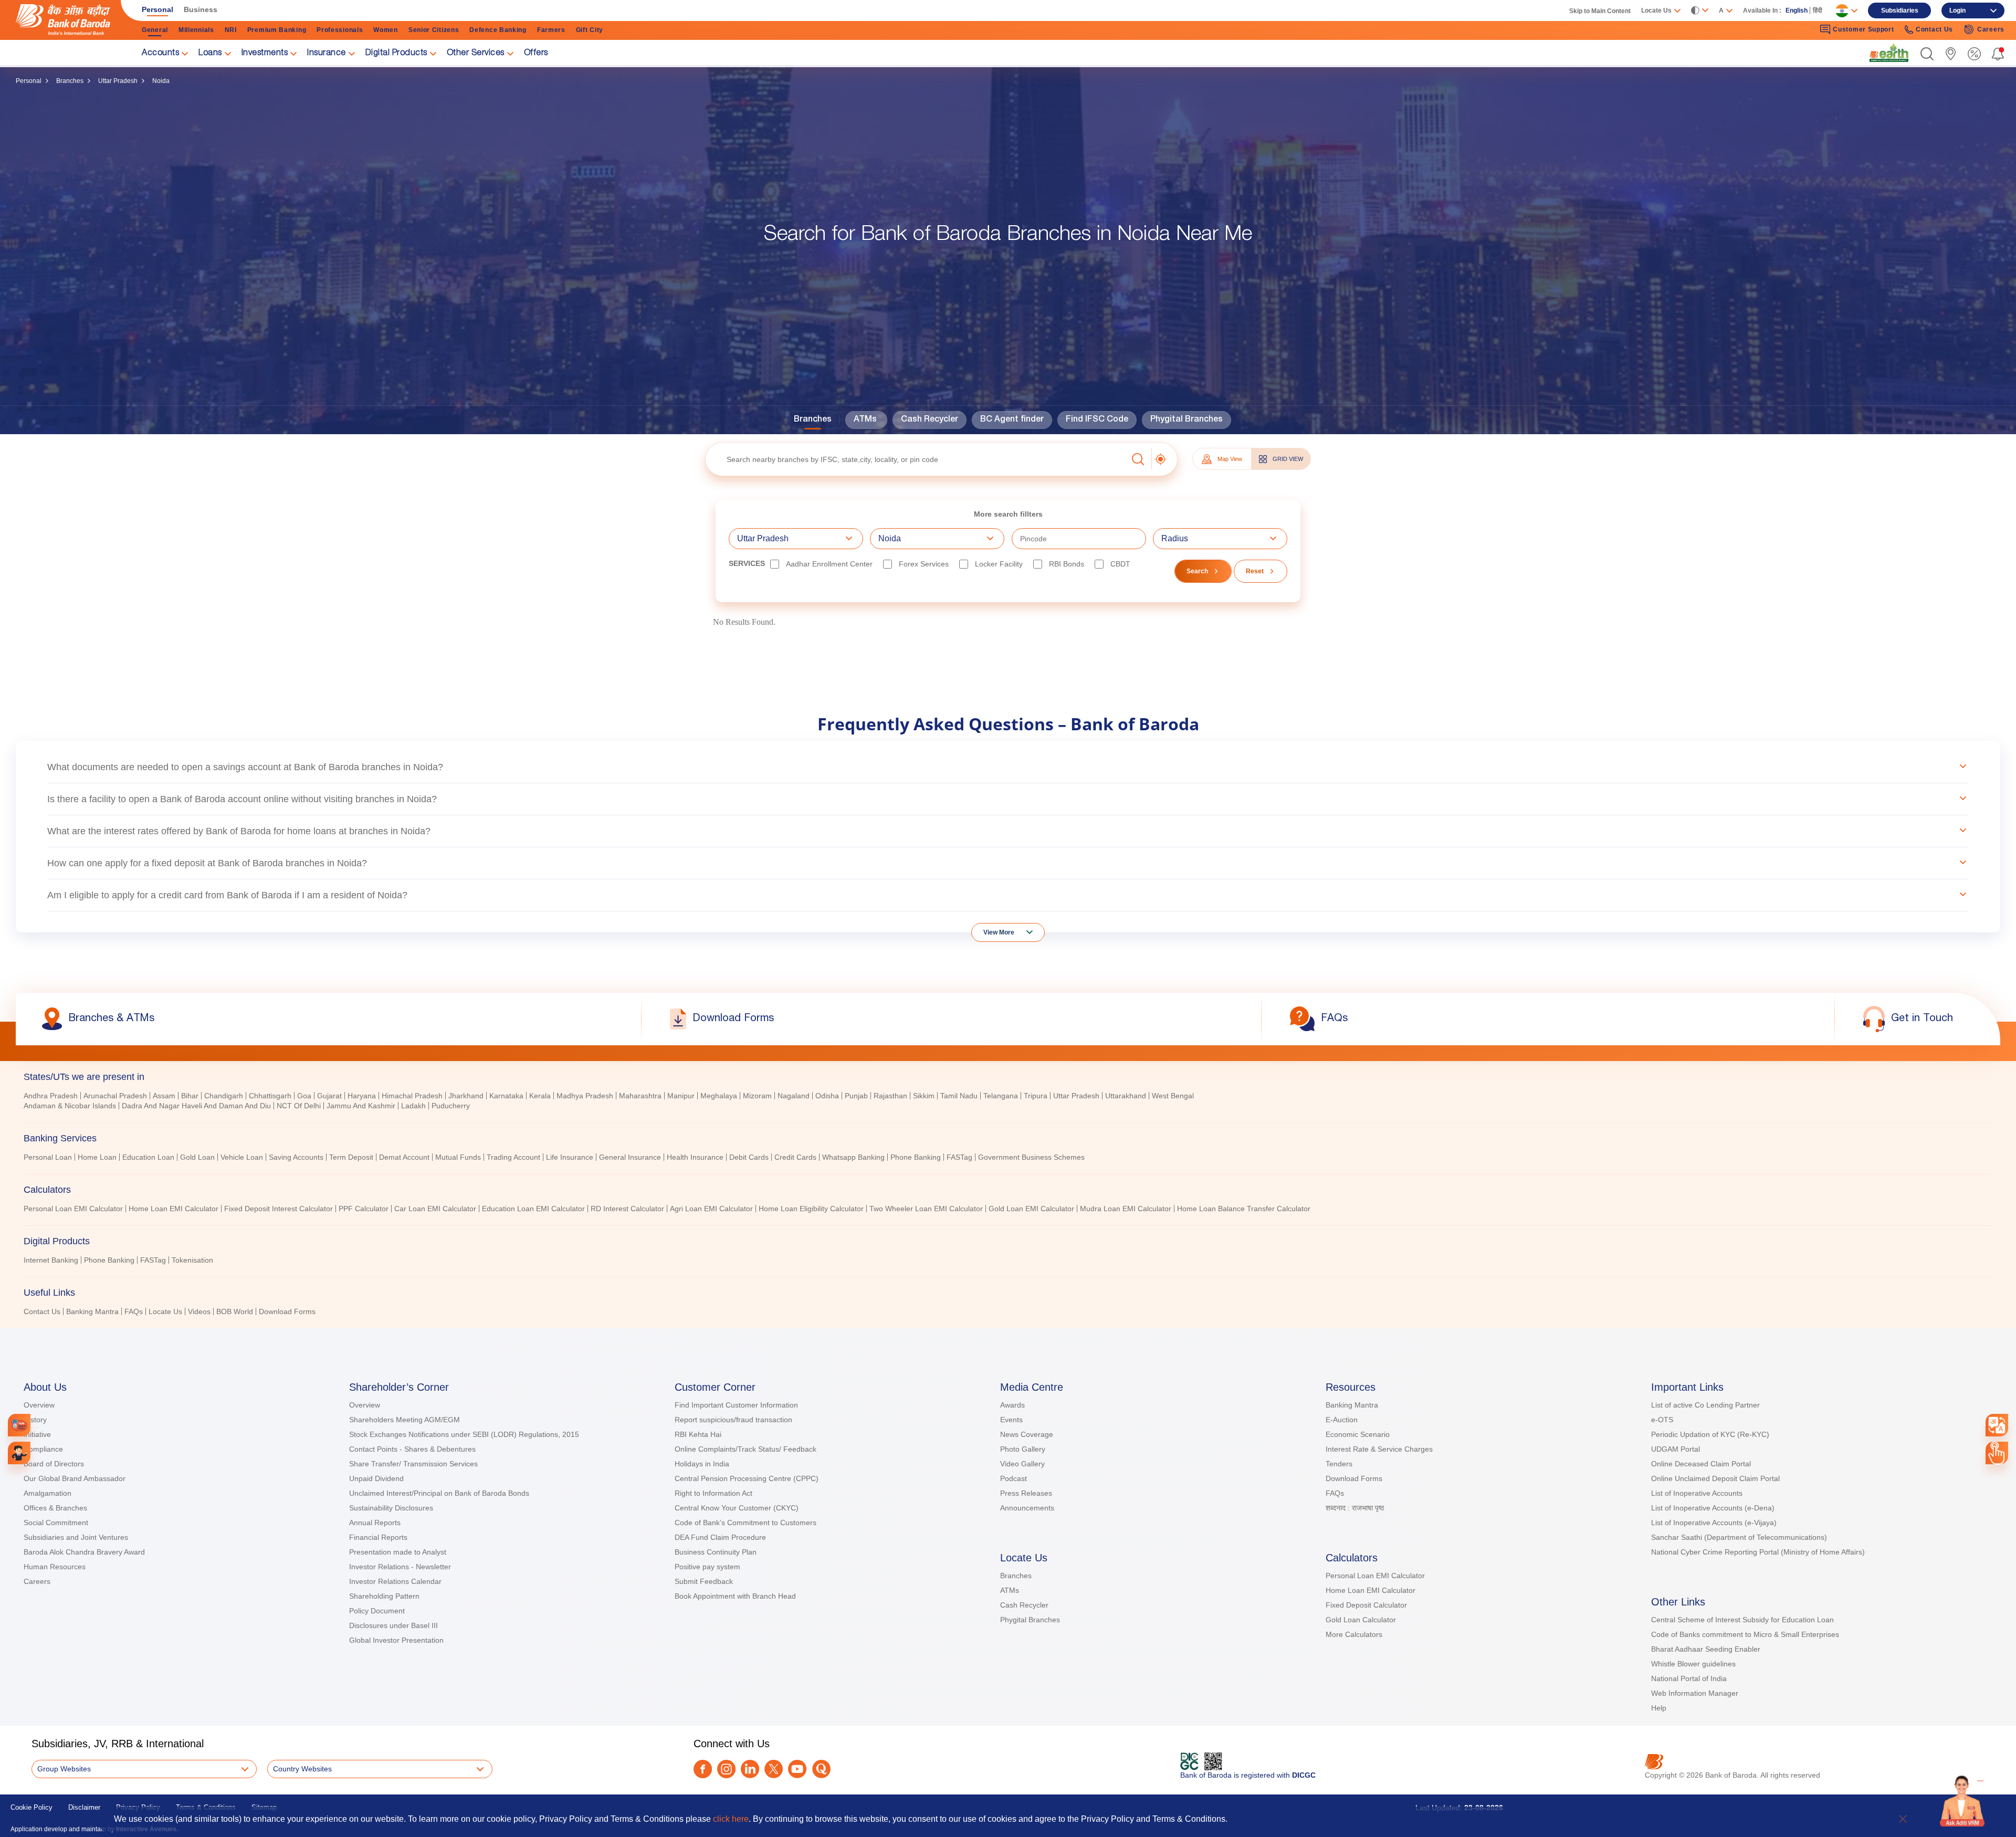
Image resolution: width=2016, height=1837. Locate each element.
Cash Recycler (930, 420)
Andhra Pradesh (51, 1096)
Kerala (540, 1096)
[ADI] (19, 1453)
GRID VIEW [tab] (1288, 459)
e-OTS (1662, 1420)
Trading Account (513, 1157)
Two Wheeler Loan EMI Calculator (926, 1209)
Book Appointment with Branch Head (735, 1596)
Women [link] (386, 30)
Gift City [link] (590, 30)
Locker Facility (999, 564)
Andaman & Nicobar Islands (70, 1106)
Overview (39, 1405)
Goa (304, 1096)
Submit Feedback (704, 1581)
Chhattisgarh (270, 1096)
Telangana (1001, 1096)
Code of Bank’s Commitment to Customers (745, 1523)
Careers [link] (1991, 29)
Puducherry (451, 1106)
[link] (1889, 53)
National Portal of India (1689, 1678)
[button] (1927, 54)
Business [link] (201, 9)
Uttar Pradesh (118, 81)
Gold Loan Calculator (1361, 1620)
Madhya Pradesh (585, 1096)
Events (1011, 1420)
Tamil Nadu (959, 1096)
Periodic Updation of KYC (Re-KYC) (1710, 1434)
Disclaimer (84, 1807)
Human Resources (55, 1567)
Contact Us (42, 1311)
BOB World (235, 1311)
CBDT (1120, 564)
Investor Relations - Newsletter (400, 1567)
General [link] (155, 30)
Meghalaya (719, 1096)
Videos (199, 1311)
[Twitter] (774, 1769)
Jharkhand (466, 1096)
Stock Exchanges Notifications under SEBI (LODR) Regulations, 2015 (464, 1434)
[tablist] (1008, 1189)
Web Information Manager (1695, 1693)
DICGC (1304, 1775)
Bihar (190, 1096)
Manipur (681, 1096)
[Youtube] (797, 1769)
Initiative (37, 1434)
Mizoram (757, 1096)
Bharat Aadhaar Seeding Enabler (1706, 1649)
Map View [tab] (1230, 459)
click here (731, 1819)
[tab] (1008, 1077)
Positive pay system (707, 1567)
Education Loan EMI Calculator (533, 1209)
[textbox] (916, 459)
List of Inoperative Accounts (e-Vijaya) (1714, 1523)
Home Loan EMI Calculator (174, 1209)
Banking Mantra (92, 1311)
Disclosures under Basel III (393, 1625)
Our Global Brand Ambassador (75, 1478)
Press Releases (1026, 1493)
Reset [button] (1255, 571)
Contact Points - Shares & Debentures (412, 1449)
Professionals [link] (340, 30)
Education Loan (148, 1157)
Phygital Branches (1186, 420)
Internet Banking (51, 1260)
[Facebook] (703, 1769)
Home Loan (97, 1157)
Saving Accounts (296, 1157)
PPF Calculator (364, 1209)
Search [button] (1197, 571)
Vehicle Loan (242, 1157)
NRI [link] (231, 30)
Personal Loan (48, 1157)
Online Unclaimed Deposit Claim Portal (1715, 1478)
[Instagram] (726, 1769)
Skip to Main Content (1600, 11)
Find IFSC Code (1097, 420)
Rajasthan (890, 1096)
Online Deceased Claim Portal (1701, 1464)
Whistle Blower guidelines (1693, 1664)
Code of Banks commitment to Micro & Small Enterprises (1745, 1634)
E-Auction (1342, 1420)
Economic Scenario (1358, 1434)
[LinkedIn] (750, 1769)
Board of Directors (54, 1464)
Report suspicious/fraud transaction (733, 1420)
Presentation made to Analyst (398, 1552)
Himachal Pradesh (412, 1096)
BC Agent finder (1012, 420)
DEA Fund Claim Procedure (720, 1537)
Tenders (1339, 1464)
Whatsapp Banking (853, 1157)
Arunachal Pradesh (115, 1096)
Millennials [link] (196, 30)
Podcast (1014, 1478)
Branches (70, 81)
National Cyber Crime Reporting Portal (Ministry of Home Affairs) (1758, 1552)
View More (999, 932)
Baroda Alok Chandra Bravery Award (84, 1552)
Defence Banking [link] (498, 30)
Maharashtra (640, 1096)
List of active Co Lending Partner (1705, 1405)
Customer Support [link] (1863, 29)
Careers (37, 1581)
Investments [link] (265, 54)
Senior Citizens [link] (434, 30)
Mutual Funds (458, 1157)
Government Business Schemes (1031, 1157)
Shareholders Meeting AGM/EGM (405, 1420)
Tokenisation (192, 1260)
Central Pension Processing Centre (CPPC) (747, 1478)
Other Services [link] (476, 54)
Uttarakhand (1126, 1096)
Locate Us (165, 1311)
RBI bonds (1067, 564)
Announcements (1027, 1508)
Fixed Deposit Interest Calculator (279, 1209)
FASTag (959, 1157)
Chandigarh (224, 1096)
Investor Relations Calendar (395, 1581)
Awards (1012, 1405)
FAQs (134, 1311)
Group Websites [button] (64, 1769)
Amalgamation (48, 1493)
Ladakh (413, 1106)
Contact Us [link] (1934, 29)
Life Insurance (570, 1157)
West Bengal (1173, 1096)
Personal (29, 81)
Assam (164, 1096)
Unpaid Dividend (376, 1478)
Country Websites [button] (302, 1769)
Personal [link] (157, 9)
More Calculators (1354, 1634)
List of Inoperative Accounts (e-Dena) (1713, 1508)
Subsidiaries (1900, 11)
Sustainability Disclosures (391, 1508)
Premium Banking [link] (277, 30)
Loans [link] (210, 54)
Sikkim (924, 1096)
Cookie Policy (31, 1807)
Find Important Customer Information (736, 1405)
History (35, 1420)
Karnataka (506, 1096)
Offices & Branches (55, 1508)
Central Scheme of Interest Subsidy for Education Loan (1742, 1620)
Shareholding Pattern (384, 1596)
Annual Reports (375, 1523)
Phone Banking (916, 1157)
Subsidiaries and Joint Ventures (76, 1537)
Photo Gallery (1023, 1449)
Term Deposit (351, 1157)
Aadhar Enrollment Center (829, 564)
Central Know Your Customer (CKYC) (737, 1508)
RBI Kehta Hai (698, 1434)
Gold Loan (197, 1157)
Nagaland (794, 1096)
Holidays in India (702, 1464)
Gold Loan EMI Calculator (1031, 1209)
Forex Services (924, 564)
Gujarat (329, 1096)
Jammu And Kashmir (361, 1106)
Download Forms (287, 1311)
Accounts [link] (160, 54)
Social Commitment (56, 1523)
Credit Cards (795, 1157)
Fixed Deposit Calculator (1366, 1605)
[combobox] (1997, 1425)
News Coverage (1027, 1434)
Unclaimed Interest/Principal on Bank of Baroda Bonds (439, 1493)
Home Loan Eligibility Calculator (811, 1209)
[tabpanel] (1008, 1102)
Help (1659, 1708)
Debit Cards (749, 1157)
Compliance (43, 1449)
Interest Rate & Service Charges (1379, 1449)
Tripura (1036, 1096)
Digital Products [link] (396, 54)
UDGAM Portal (1676, 1449)
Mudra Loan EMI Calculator (1126, 1209)
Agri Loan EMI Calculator (711, 1209)
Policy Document (377, 1611)
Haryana (362, 1096)
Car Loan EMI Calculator (435, 1209)
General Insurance (630, 1157)
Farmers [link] (551, 30)
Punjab (856, 1096)
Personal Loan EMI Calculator (73, 1209)
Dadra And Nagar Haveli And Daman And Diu (196, 1106)
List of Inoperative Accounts (1697, 1493)
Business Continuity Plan (716, 1552)
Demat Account (404, 1157)
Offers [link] (536, 54)
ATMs (865, 420)
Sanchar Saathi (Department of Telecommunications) (1739, 1537)
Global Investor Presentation (396, 1640)
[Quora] (821, 1769)
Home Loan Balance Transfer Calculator (1244, 1209)
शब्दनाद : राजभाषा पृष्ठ (1355, 1508)
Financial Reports (378, 1537)
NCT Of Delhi (299, 1106)
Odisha (827, 1096)
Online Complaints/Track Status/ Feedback (745, 1449)
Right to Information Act (713, 1493)
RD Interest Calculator (627, 1209)
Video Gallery (1022, 1464)
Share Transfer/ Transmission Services (413, 1464)
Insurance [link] (327, 54)
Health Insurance (695, 1157)
